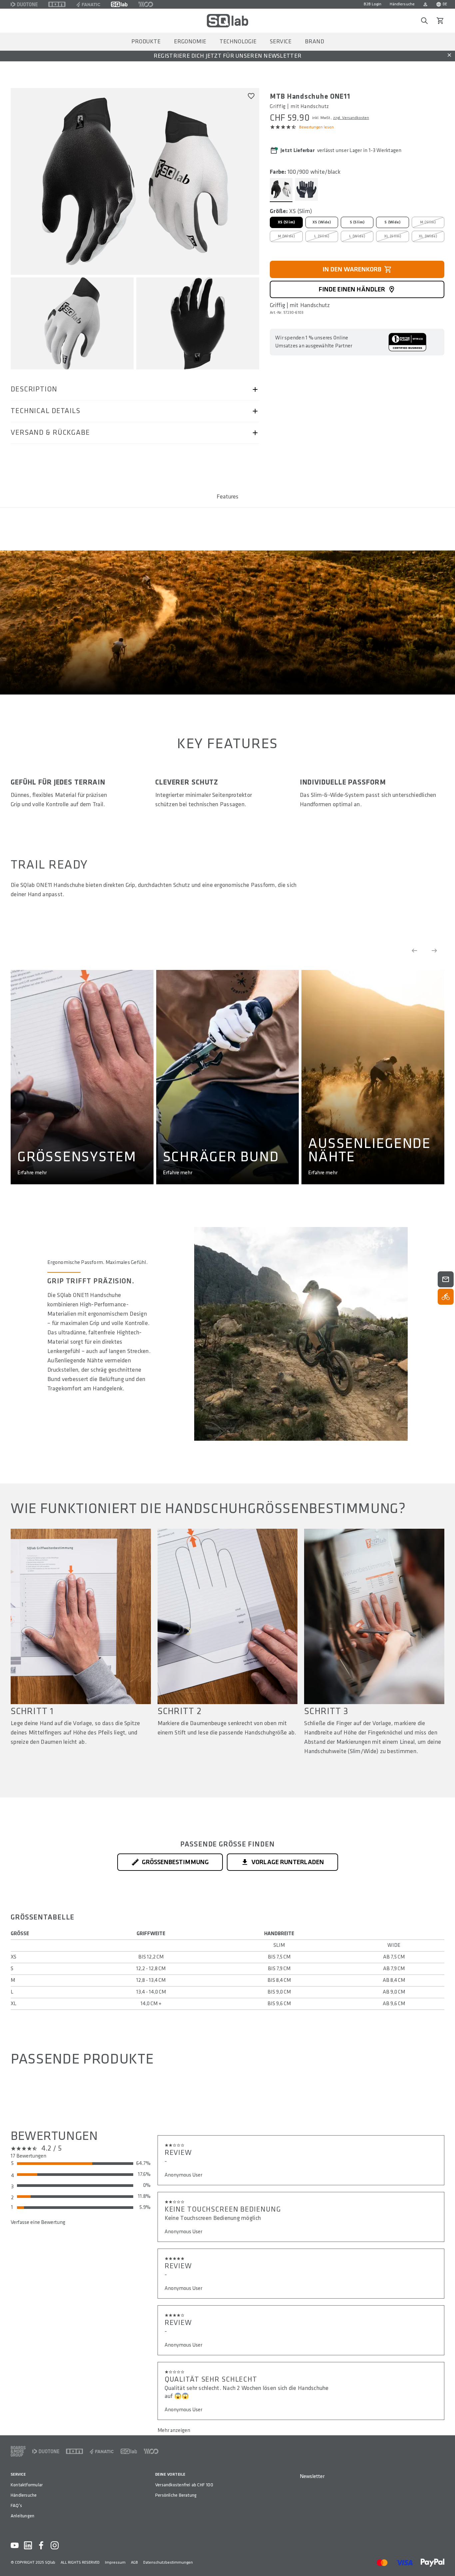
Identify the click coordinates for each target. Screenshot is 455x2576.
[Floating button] (446, 1279)
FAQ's (16, 2505)
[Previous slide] (414, 951)
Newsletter (312, 2476)
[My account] (425, 4)
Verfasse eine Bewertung (38, 2222)
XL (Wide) (428, 236)
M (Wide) (286, 236)
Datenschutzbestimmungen (168, 2562)
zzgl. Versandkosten (351, 118)
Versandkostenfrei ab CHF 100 (184, 2485)
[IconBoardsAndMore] (18, 2451)
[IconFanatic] (88, 4)
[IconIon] (57, 4)
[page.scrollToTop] (446, 2560)
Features (227, 497)
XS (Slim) (286, 222)
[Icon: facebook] (41, 2545)
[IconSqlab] (119, 4)
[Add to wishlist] (251, 96)
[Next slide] (434, 951)
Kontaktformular (27, 2485)
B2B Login (373, 4)
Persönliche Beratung (176, 2495)
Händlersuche (402, 4)
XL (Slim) (393, 236)
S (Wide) (392, 222)
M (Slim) (428, 222)
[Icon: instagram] (55, 2545)
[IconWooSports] (146, 4)
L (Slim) (321, 236)
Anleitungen (22, 2516)
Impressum (115, 2562)
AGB (134, 2562)
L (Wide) (357, 236)
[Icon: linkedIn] (28, 2545)
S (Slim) (357, 222)
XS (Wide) (322, 222)
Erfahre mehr (32, 1173)
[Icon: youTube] (15, 2545)
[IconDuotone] (24, 4)
